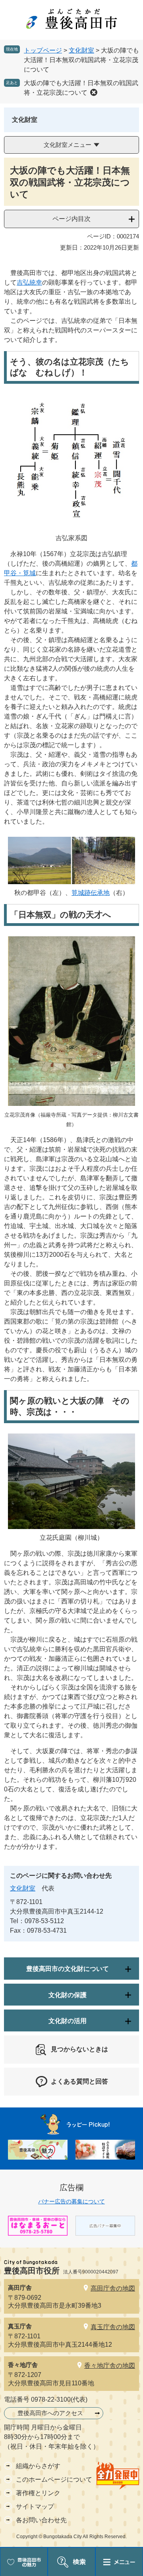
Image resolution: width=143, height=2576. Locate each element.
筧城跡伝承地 (91, 893)
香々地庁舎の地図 (110, 2366)
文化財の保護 (68, 1995)
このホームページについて (54, 2479)
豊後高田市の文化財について (68, 1969)
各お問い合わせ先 (41, 2520)
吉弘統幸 (29, 282)
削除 (94, 92)
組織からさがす (38, 2466)
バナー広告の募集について (71, 2201)
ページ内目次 (71, 219)
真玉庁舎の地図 (113, 2327)
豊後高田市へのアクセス (50, 2413)
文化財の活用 (68, 2021)
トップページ (43, 50)
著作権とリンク (38, 2493)
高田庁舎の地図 (113, 2288)
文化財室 (81, 50)
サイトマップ (35, 2507)
